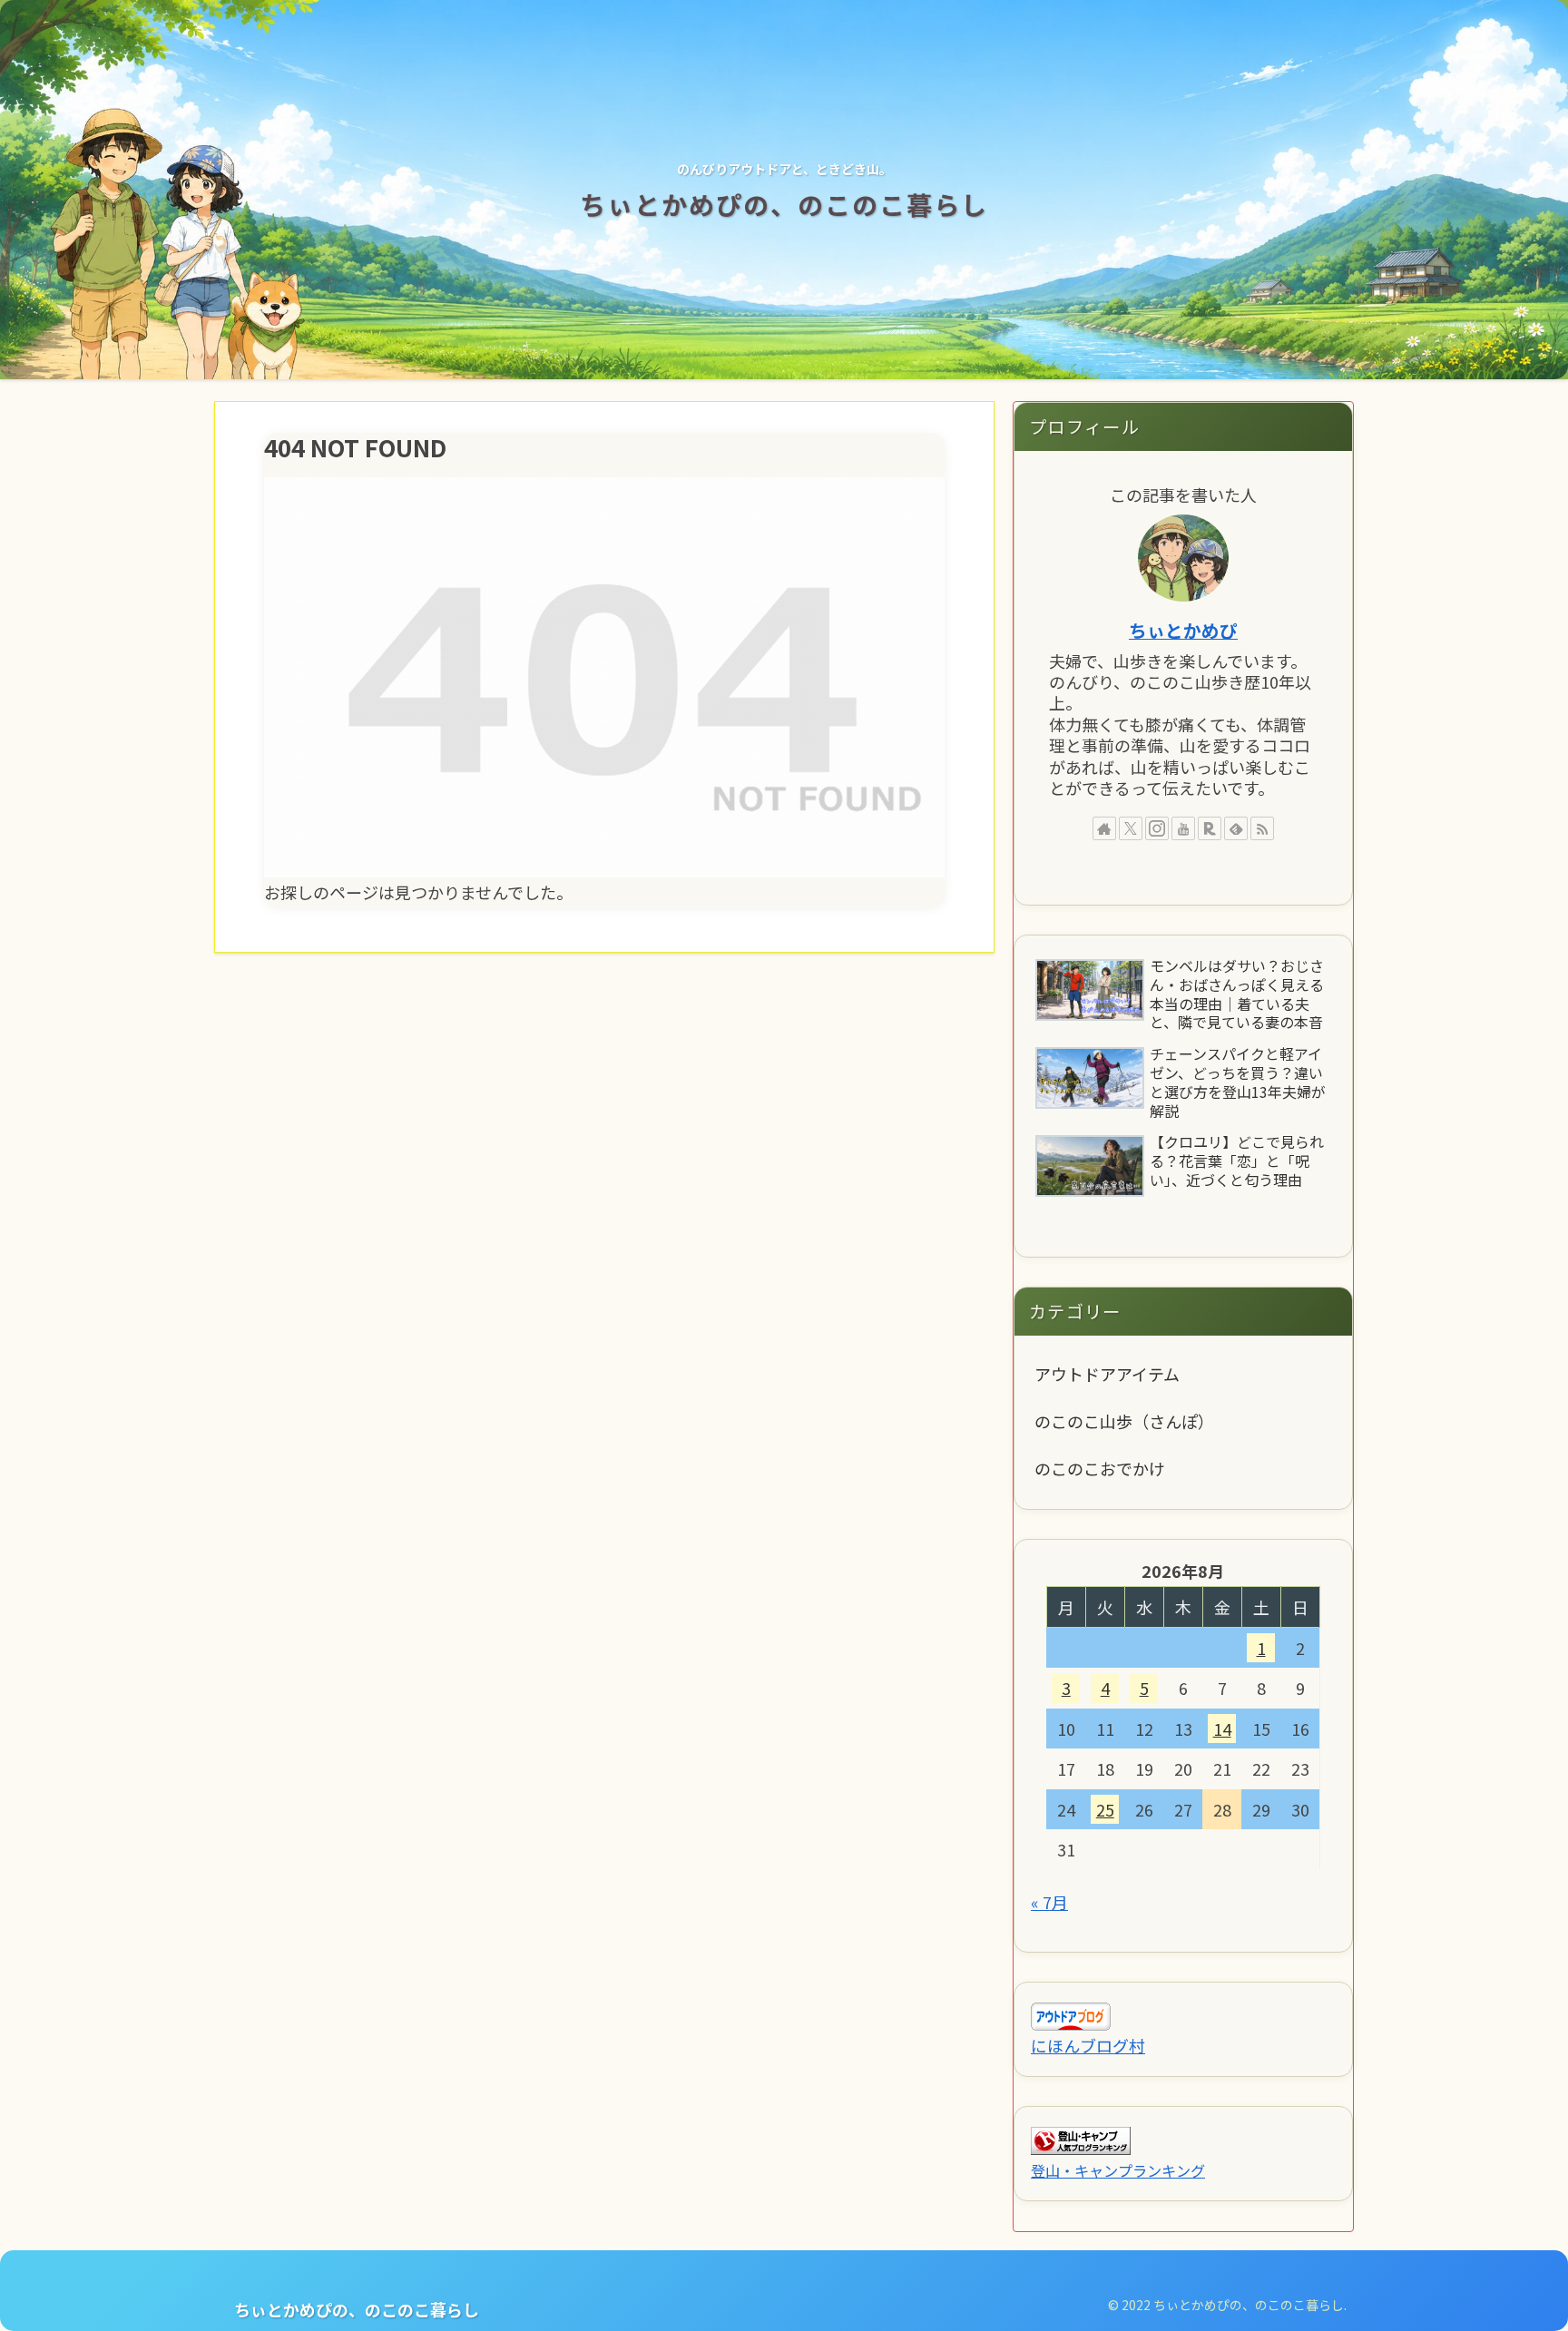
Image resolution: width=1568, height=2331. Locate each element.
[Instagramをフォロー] (1157, 828)
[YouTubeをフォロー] (1183, 828)
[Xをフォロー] (1131, 828)
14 (1222, 1729)
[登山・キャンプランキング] (1081, 2138)
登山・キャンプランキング (1118, 2170)
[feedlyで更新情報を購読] (1236, 828)
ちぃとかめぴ (1183, 630)
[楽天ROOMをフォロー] (1210, 828)
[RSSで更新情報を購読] (1262, 828)
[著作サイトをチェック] (1104, 828)
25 (1105, 1809)
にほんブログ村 (1088, 2045)
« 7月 (1049, 1902)
